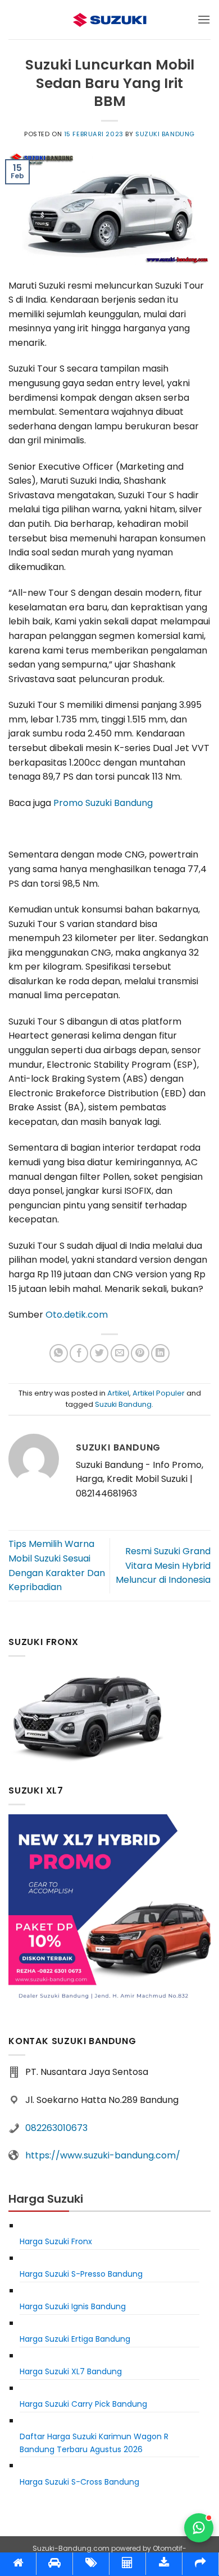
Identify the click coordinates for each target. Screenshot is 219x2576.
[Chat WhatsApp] (199, 2528)
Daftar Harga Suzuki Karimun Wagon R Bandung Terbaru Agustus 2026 (94, 2443)
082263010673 (56, 2128)
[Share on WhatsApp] (59, 1353)
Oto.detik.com (77, 1315)
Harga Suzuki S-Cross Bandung (79, 2482)
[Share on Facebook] (79, 1353)
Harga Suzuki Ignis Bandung (73, 2306)
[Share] (200, 2564)
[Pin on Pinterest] (140, 1353)
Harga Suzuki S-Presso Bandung (81, 2274)
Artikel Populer (159, 1393)
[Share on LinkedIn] (160, 1353)
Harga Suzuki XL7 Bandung (71, 2371)
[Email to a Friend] (120, 1353)
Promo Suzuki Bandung (103, 803)
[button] (204, 19)
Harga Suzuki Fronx (56, 2241)
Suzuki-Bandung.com (71, 2548)
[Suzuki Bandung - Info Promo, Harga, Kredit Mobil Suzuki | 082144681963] (109, 20)
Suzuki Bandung (165, 134)
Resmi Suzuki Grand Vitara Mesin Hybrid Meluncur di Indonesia (163, 1565)
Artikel (118, 1393)
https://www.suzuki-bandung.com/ (103, 2155)
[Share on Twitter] (99, 1353)
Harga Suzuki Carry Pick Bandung (83, 2404)
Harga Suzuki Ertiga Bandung (75, 2339)
